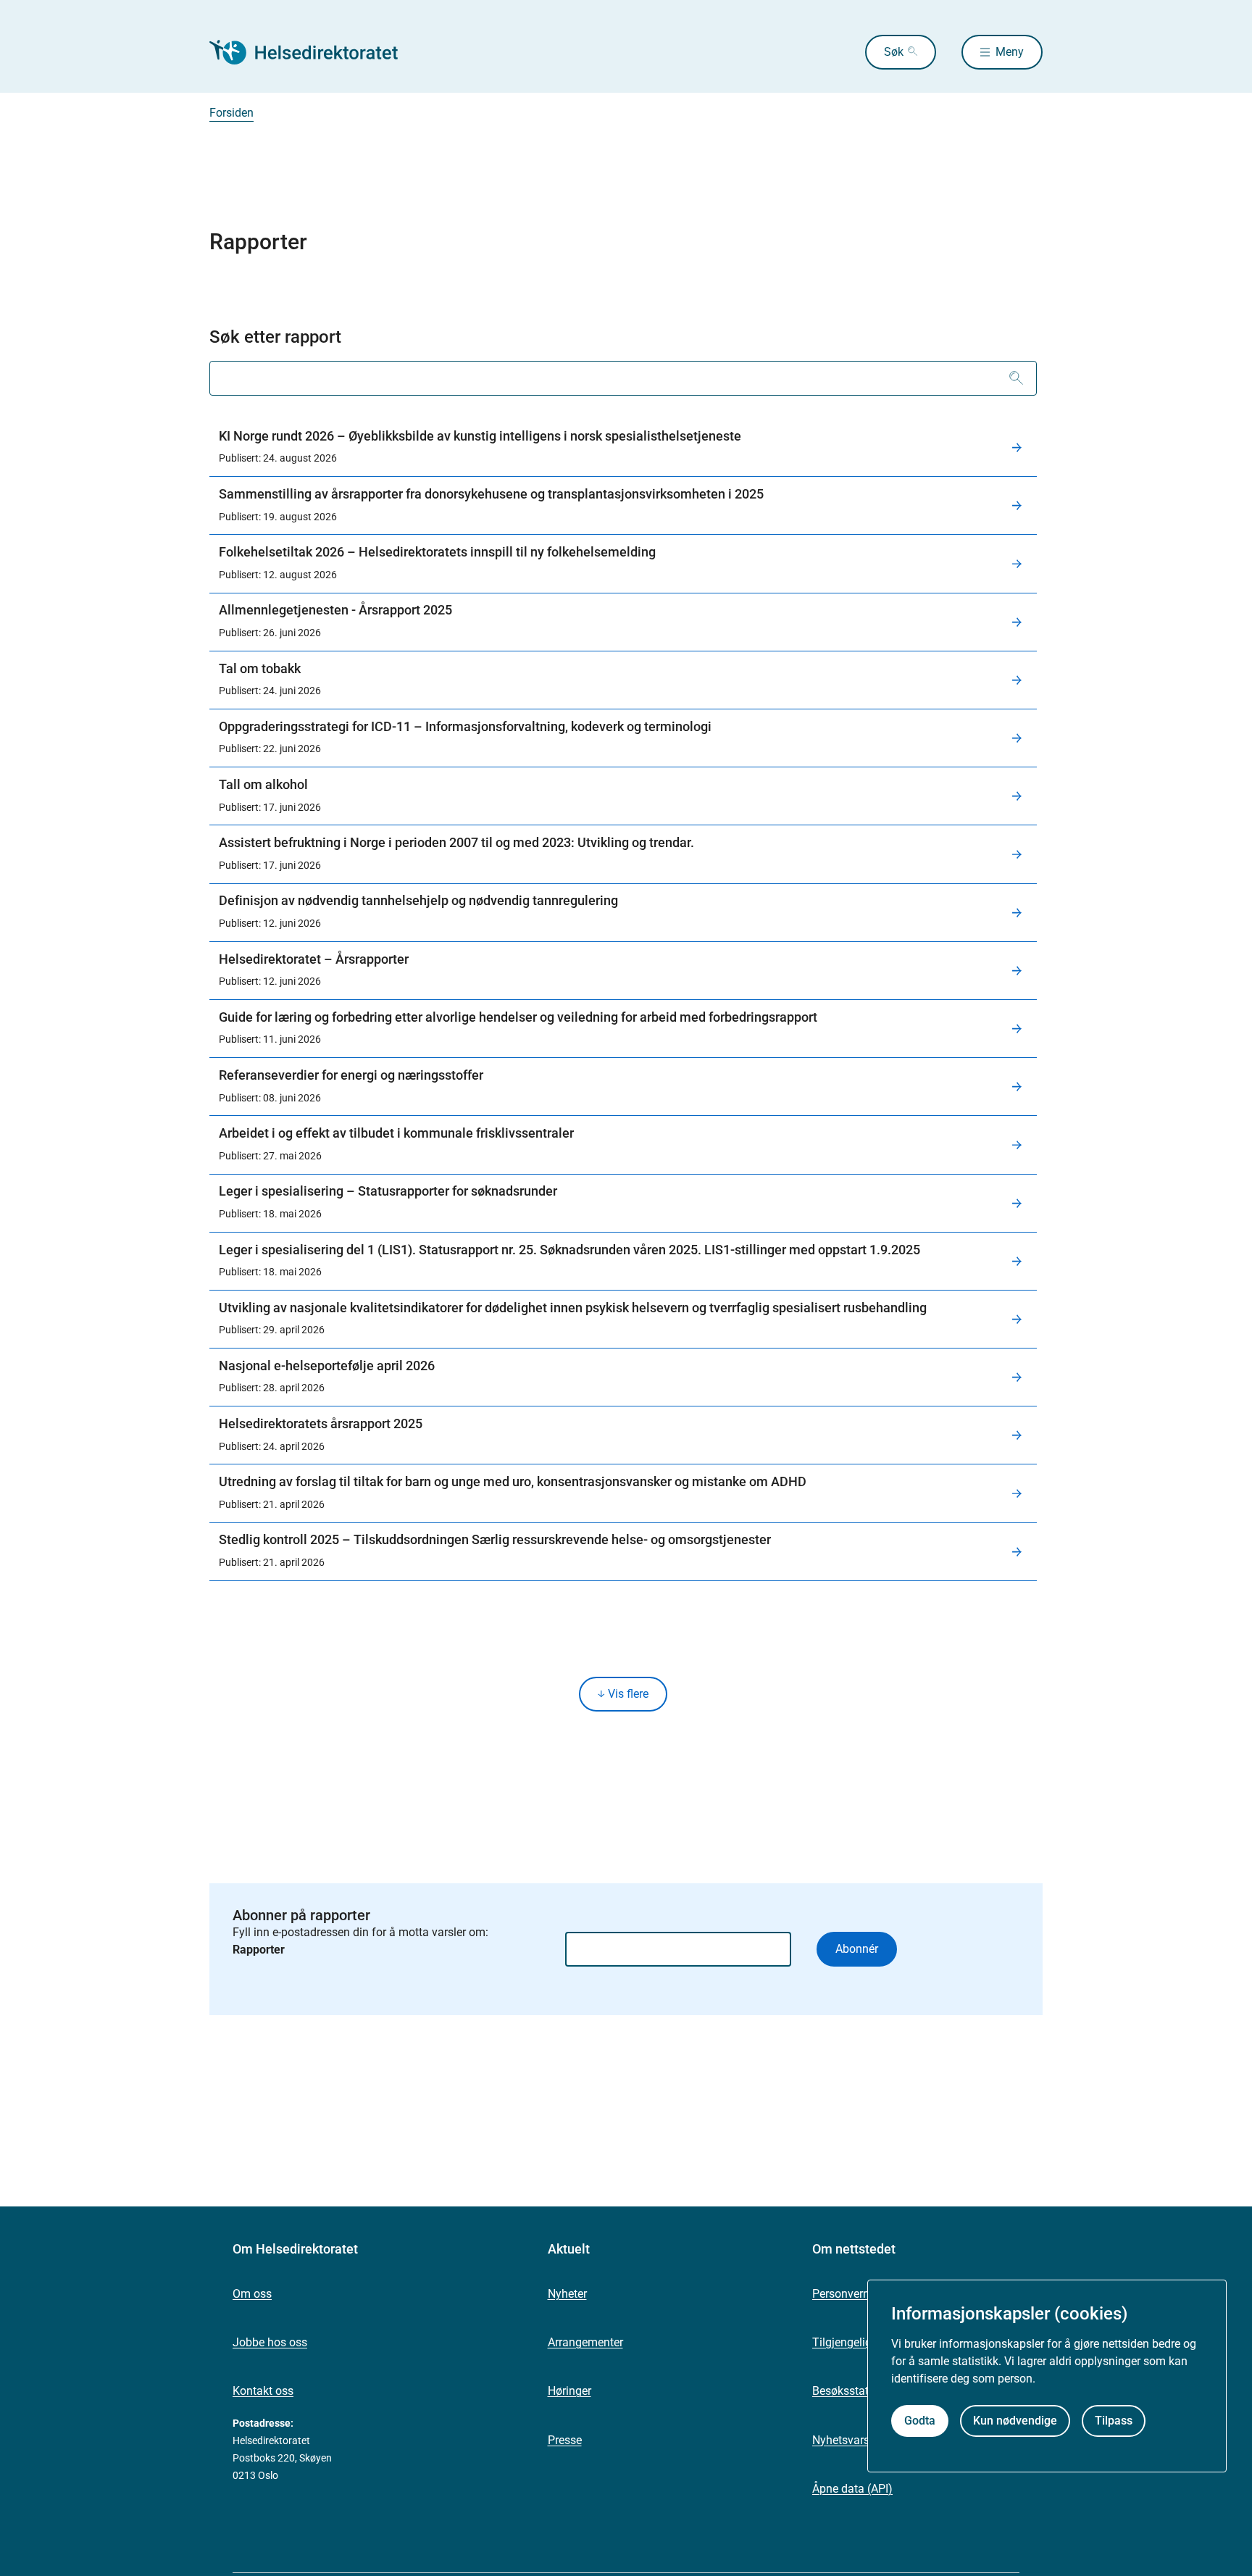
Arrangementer (585, 2342)
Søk (894, 52)
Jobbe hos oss (270, 2342)
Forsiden (231, 113)
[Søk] (1016, 378)
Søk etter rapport (275, 337)
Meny (1010, 52)
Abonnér (857, 1949)
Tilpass (1114, 2421)
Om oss (252, 2294)
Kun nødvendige (1015, 2421)
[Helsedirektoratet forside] (314, 52)
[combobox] (623, 378)
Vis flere (627, 1694)
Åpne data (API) (852, 2489)
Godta (920, 2421)
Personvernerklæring (865, 2294)
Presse (565, 2440)
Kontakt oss (263, 2391)
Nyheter (567, 2294)
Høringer (569, 2391)
